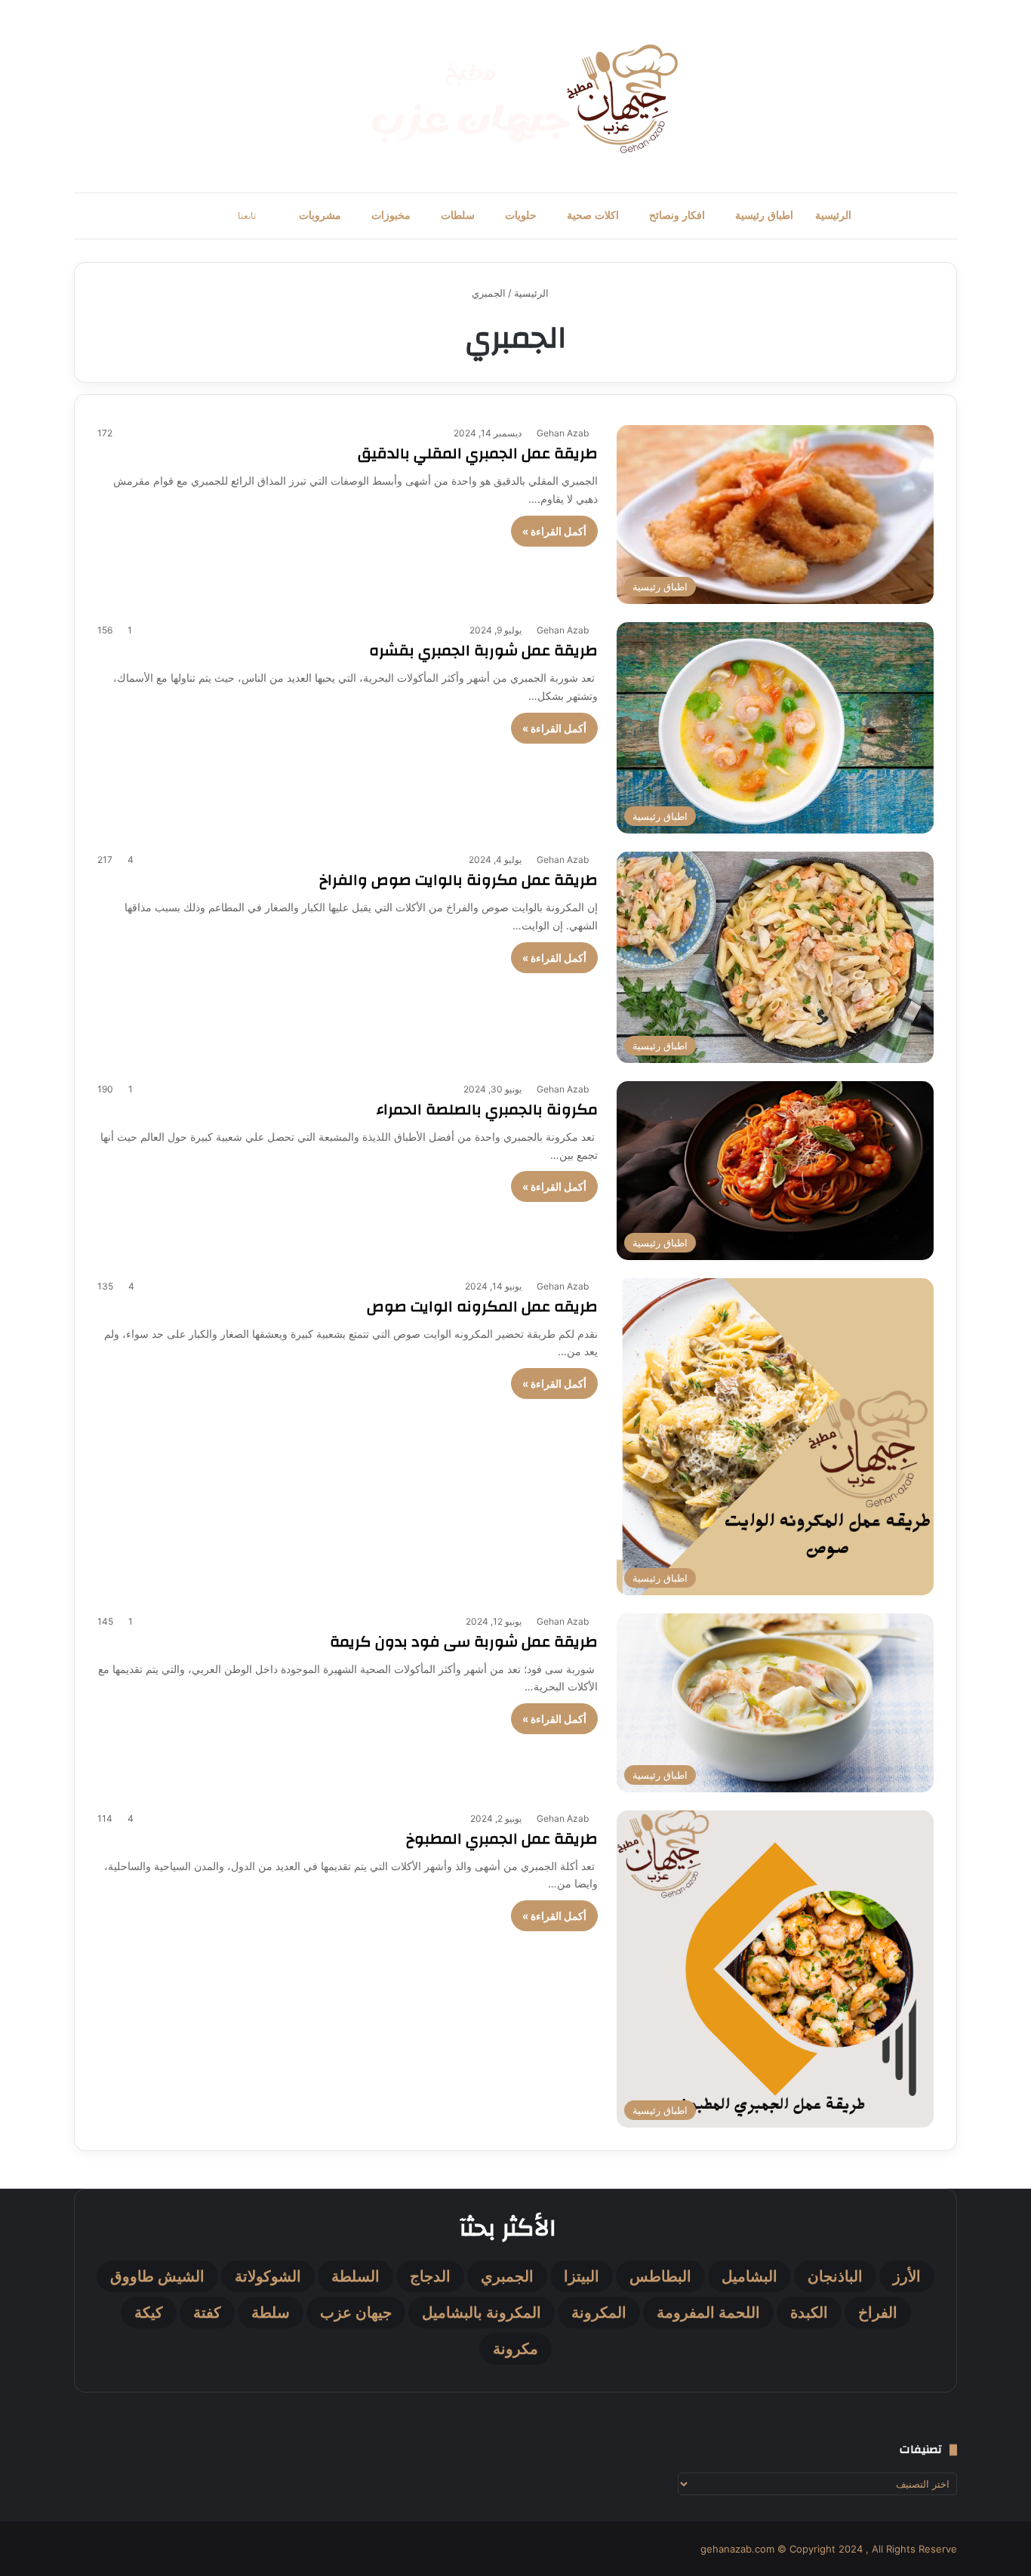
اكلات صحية (593, 216)
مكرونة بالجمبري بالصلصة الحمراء (487, 1109)
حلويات (521, 216)
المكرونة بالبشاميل (482, 2313)
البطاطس (660, 2276)
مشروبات (320, 216)
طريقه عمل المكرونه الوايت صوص (482, 1306)
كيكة (149, 2313)
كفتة (207, 2313)
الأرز (907, 2276)
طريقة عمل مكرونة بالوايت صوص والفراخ (459, 880)
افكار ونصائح (677, 216)
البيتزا (582, 2276)
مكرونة (515, 2349)
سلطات (458, 216)
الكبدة (809, 2313)
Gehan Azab (563, 433)
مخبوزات (391, 216)
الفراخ (878, 2313)
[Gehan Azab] (515, 96)
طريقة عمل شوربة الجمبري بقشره (483, 650)
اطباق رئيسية (764, 216)
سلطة (271, 2313)
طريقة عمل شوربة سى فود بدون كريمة (464, 1642)
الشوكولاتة (268, 2276)
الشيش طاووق (157, 2276)
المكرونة (599, 2313)
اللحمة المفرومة (708, 2313)
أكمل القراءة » (554, 531)
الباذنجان (835, 2276)
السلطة (355, 2276)
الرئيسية (833, 216)
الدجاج (430, 2276)
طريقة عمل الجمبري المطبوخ (502, 1839)
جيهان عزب (356, 2313)
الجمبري (507, 2276)
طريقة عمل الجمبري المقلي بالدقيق (478, 453)
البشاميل (749, 2276)
